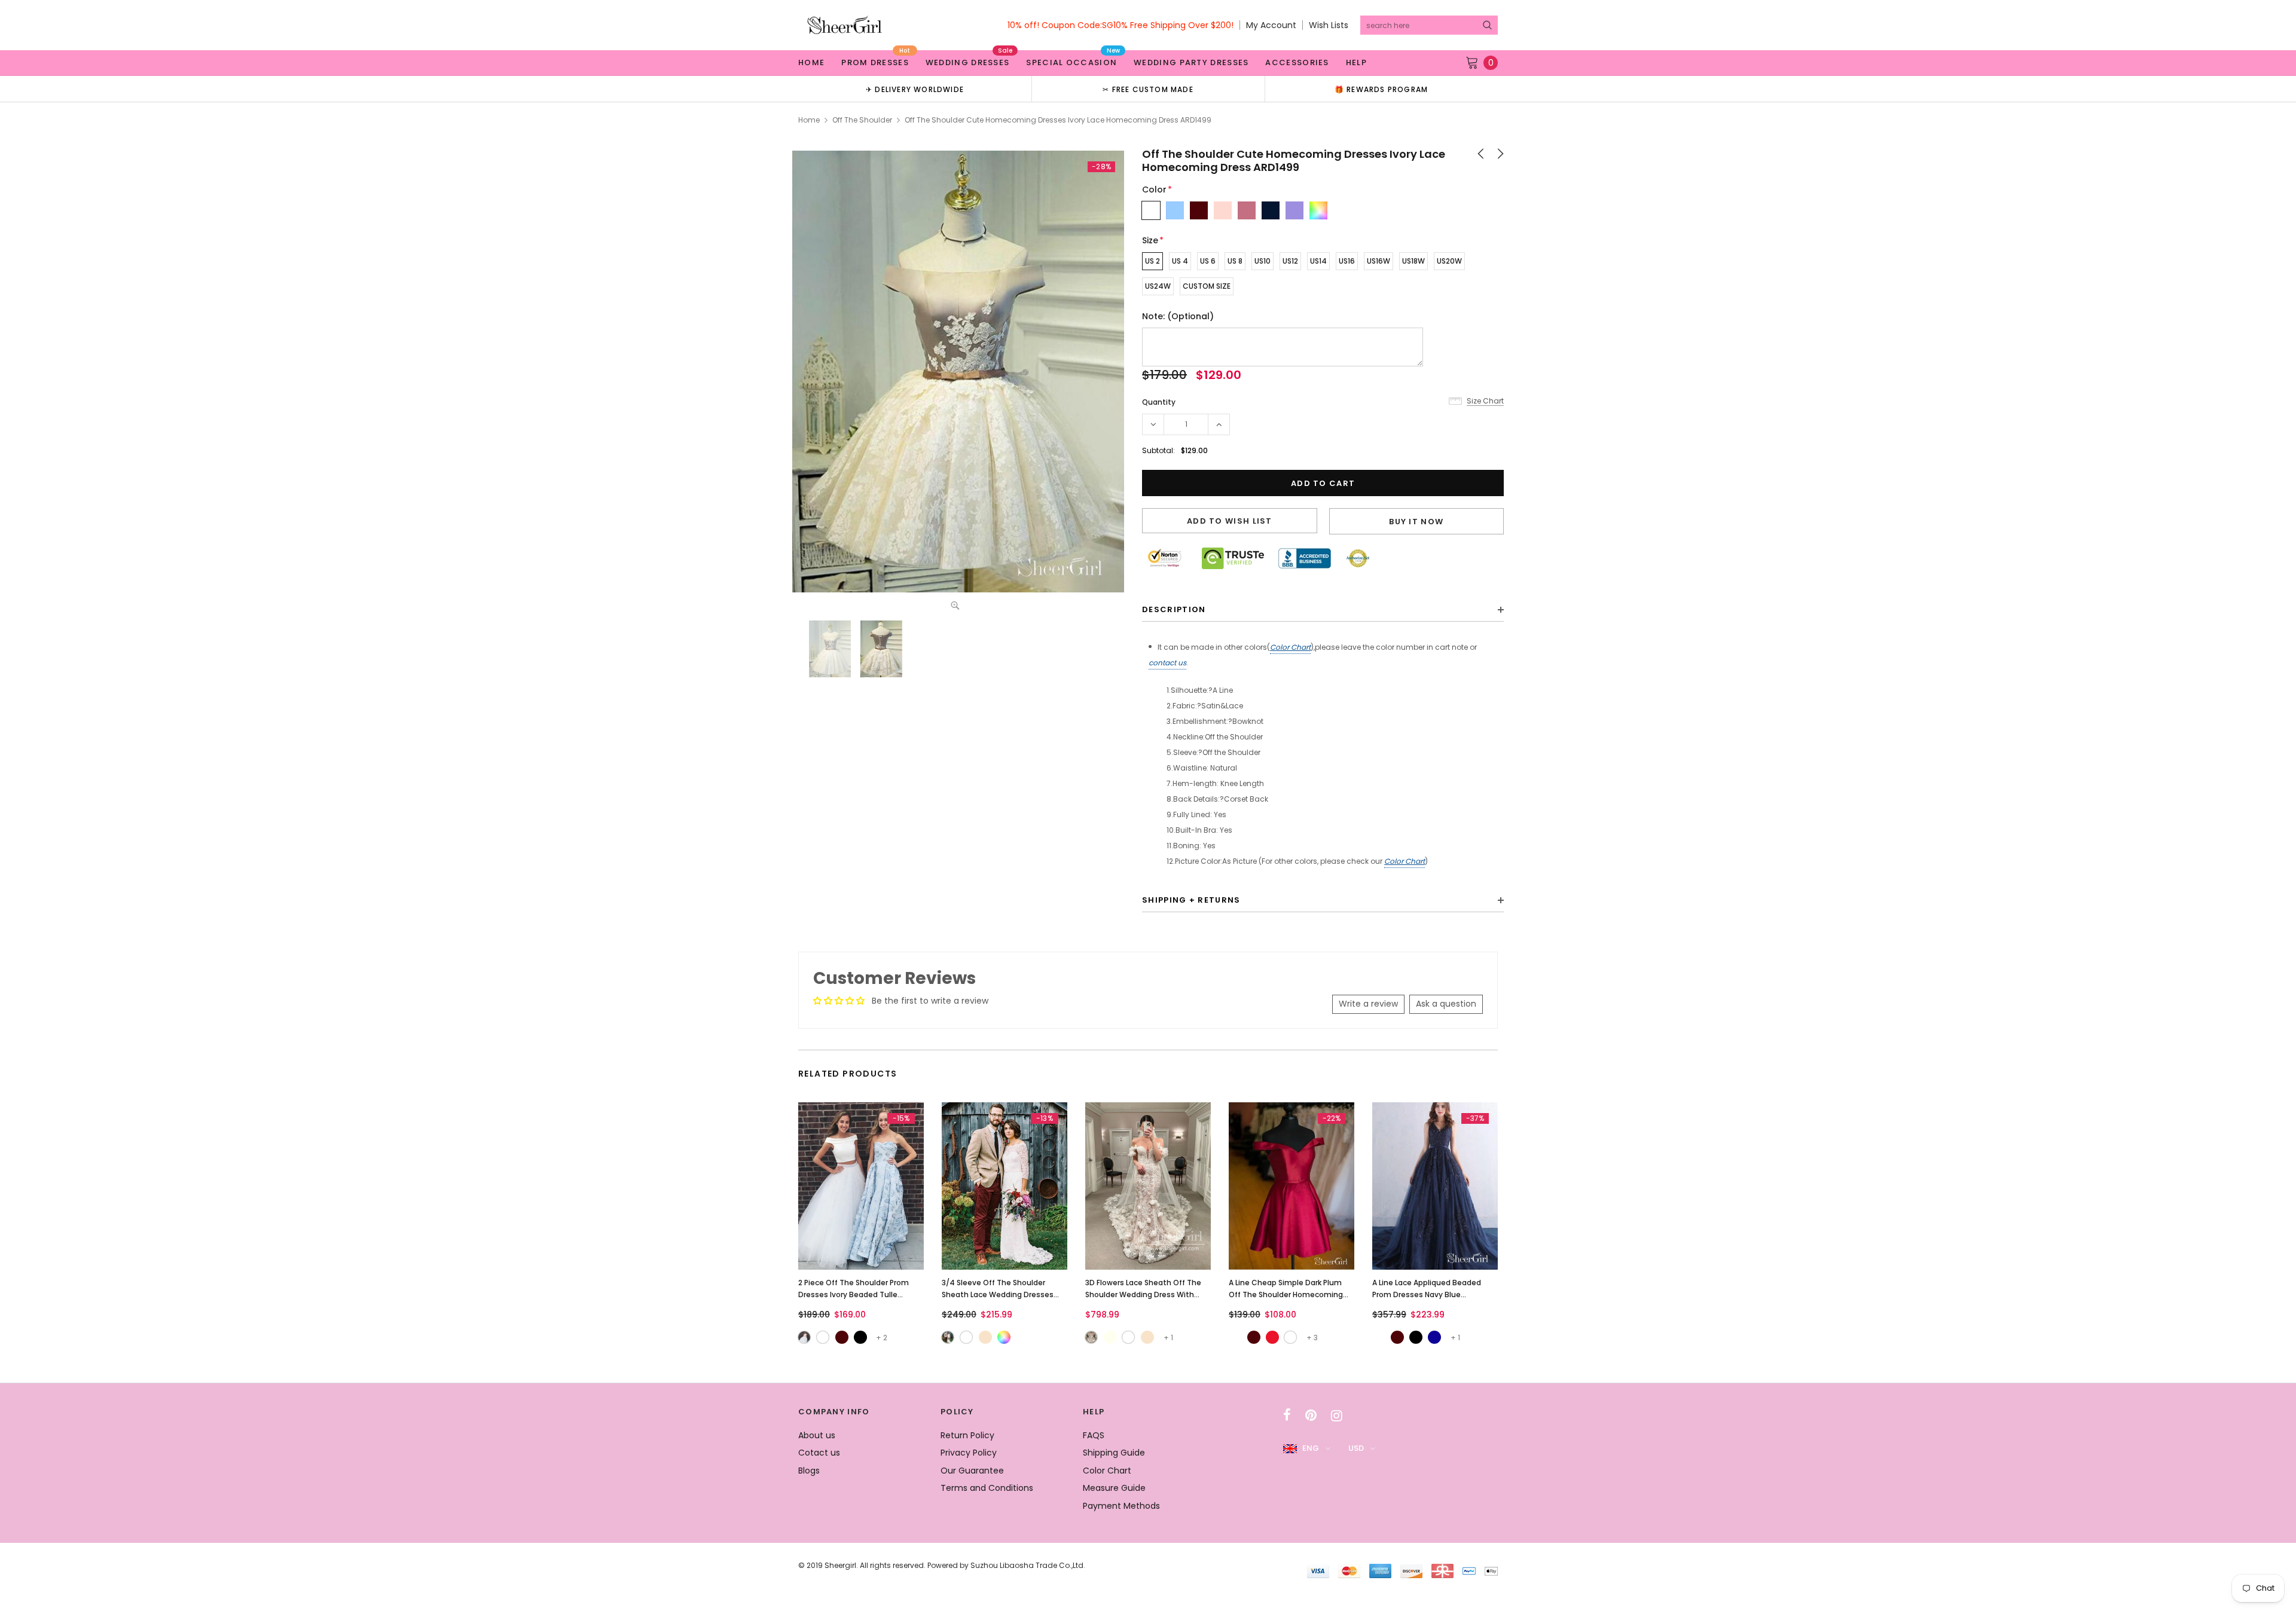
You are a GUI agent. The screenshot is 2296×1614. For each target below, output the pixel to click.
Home (809, 120)
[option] (915, 89)
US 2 (1152, 261)
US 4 (1180, 261)
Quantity (1159, 402)
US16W (1378, 261)
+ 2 (882, 1338)
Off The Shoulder (862, 120)
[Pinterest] (1311, 1416)
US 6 (1208, 261)
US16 (1347, 261)
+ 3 (1312, 1338)
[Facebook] (1287, 1416)
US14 (1318, 261)
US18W (1413, 261)
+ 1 (1168, 1338)
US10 (1263, 261)
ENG (1311, 1448)
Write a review (1368, 1004)
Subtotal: (1158, 450)
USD (1356, 1448)
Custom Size (1207, 286)
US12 (1290, 261)
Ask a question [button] (1446, 1004)
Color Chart (1290, 647)
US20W (1449, 261)
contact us (1167, 663)
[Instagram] (1337, 1416)
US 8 (1235, 261)
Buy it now (1416, 522)
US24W (1158, 286)
